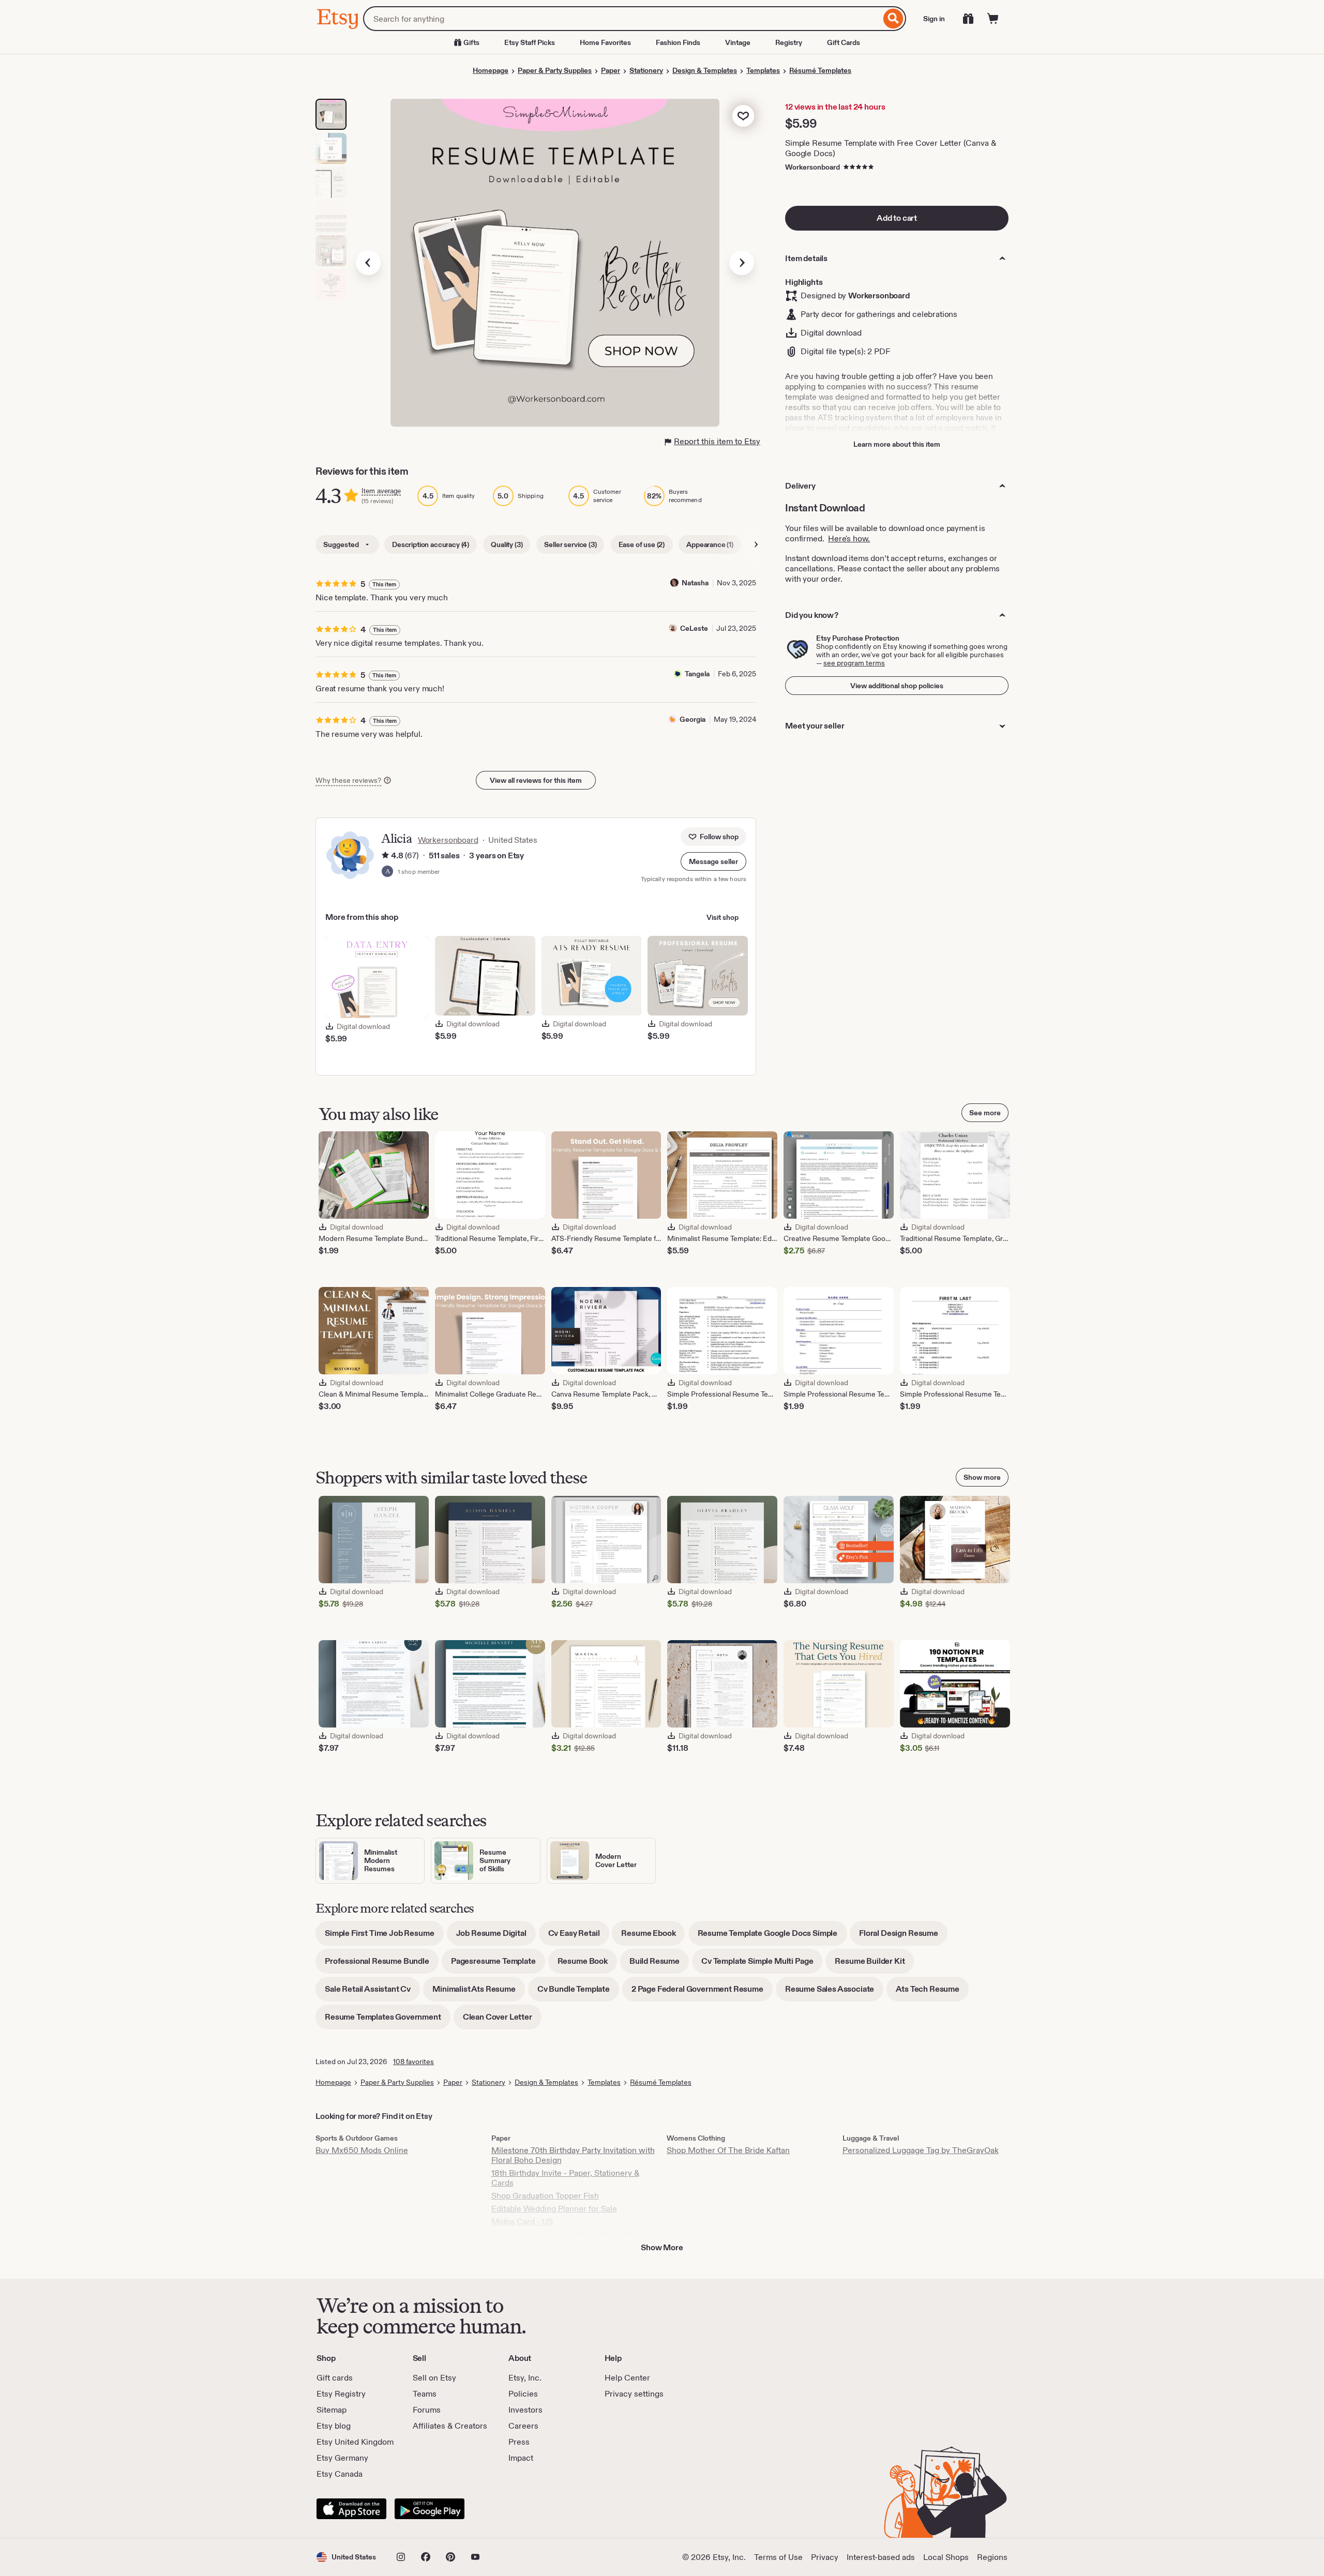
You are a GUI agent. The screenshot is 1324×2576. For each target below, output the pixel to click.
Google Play (430, 2509)
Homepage (491, 70)
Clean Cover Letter (502, 2020)
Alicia (396, 838)
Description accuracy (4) (431, 544)
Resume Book (587, 1965)
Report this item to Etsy (717, 441)
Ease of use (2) (642, 544)
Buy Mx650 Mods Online (362, 2150)
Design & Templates (705, 70)
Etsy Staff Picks (530, 42)
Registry (789, 42)
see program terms (854, 663)
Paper (611, 70)
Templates (763, 70)
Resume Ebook (653, 1937)
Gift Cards (844, 42)
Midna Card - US (522, 2222)
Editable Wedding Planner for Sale (554, 2209)
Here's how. (849, 539)
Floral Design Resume (903, 1937)
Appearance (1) (710, 544)
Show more (982, 1477)
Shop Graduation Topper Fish (545, 2196)
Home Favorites (605, 42)
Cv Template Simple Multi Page (762, 1965)
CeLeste (694, 628)
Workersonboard (813, 167)
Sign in (934, 19)
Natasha (695, 583)
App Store (351, 2509)
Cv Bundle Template (578, 1992)
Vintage (738, 42)
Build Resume (659, 1965)
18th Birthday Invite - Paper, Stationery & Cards (565, 2178)
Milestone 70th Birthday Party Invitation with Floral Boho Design (573, 2155)
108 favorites (413, 2062)
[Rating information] (385, 856)
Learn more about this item (897, 444)
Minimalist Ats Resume (479, 1992)
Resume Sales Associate (834, 1992)
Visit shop (723, 917)
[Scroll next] (756, 544)
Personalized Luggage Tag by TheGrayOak (921, 2150)
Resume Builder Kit (874, 1965)
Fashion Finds (678, 42)
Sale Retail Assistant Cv (372, 1992)
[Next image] (742, 263)
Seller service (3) (570, 544)
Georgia (693, 719)
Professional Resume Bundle (382, 1965)
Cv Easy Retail (579, 1937)
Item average (381, 491)
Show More (662, 2247)
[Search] (893, 19)
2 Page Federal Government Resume (702, 1992)
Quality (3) (507, 544)
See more (985, 1113)
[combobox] (622, 19)
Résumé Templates (820, 70)
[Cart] (993, 19)
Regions (992, 2557)
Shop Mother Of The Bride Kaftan (728, 2150)
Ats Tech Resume (932, 1992)
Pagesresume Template (498, 1965)
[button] (713, 861)
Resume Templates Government (388, 2020)
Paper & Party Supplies (555, 70)
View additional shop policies (897, 686)
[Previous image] (368, 263)
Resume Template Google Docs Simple (772, 1937)
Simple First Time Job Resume (384, 1937)
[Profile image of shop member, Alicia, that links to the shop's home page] (387, 872)
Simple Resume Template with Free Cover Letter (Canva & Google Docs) (890, 148)
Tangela (697, 674)
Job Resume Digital (496, 1937)
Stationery (646, 70)
